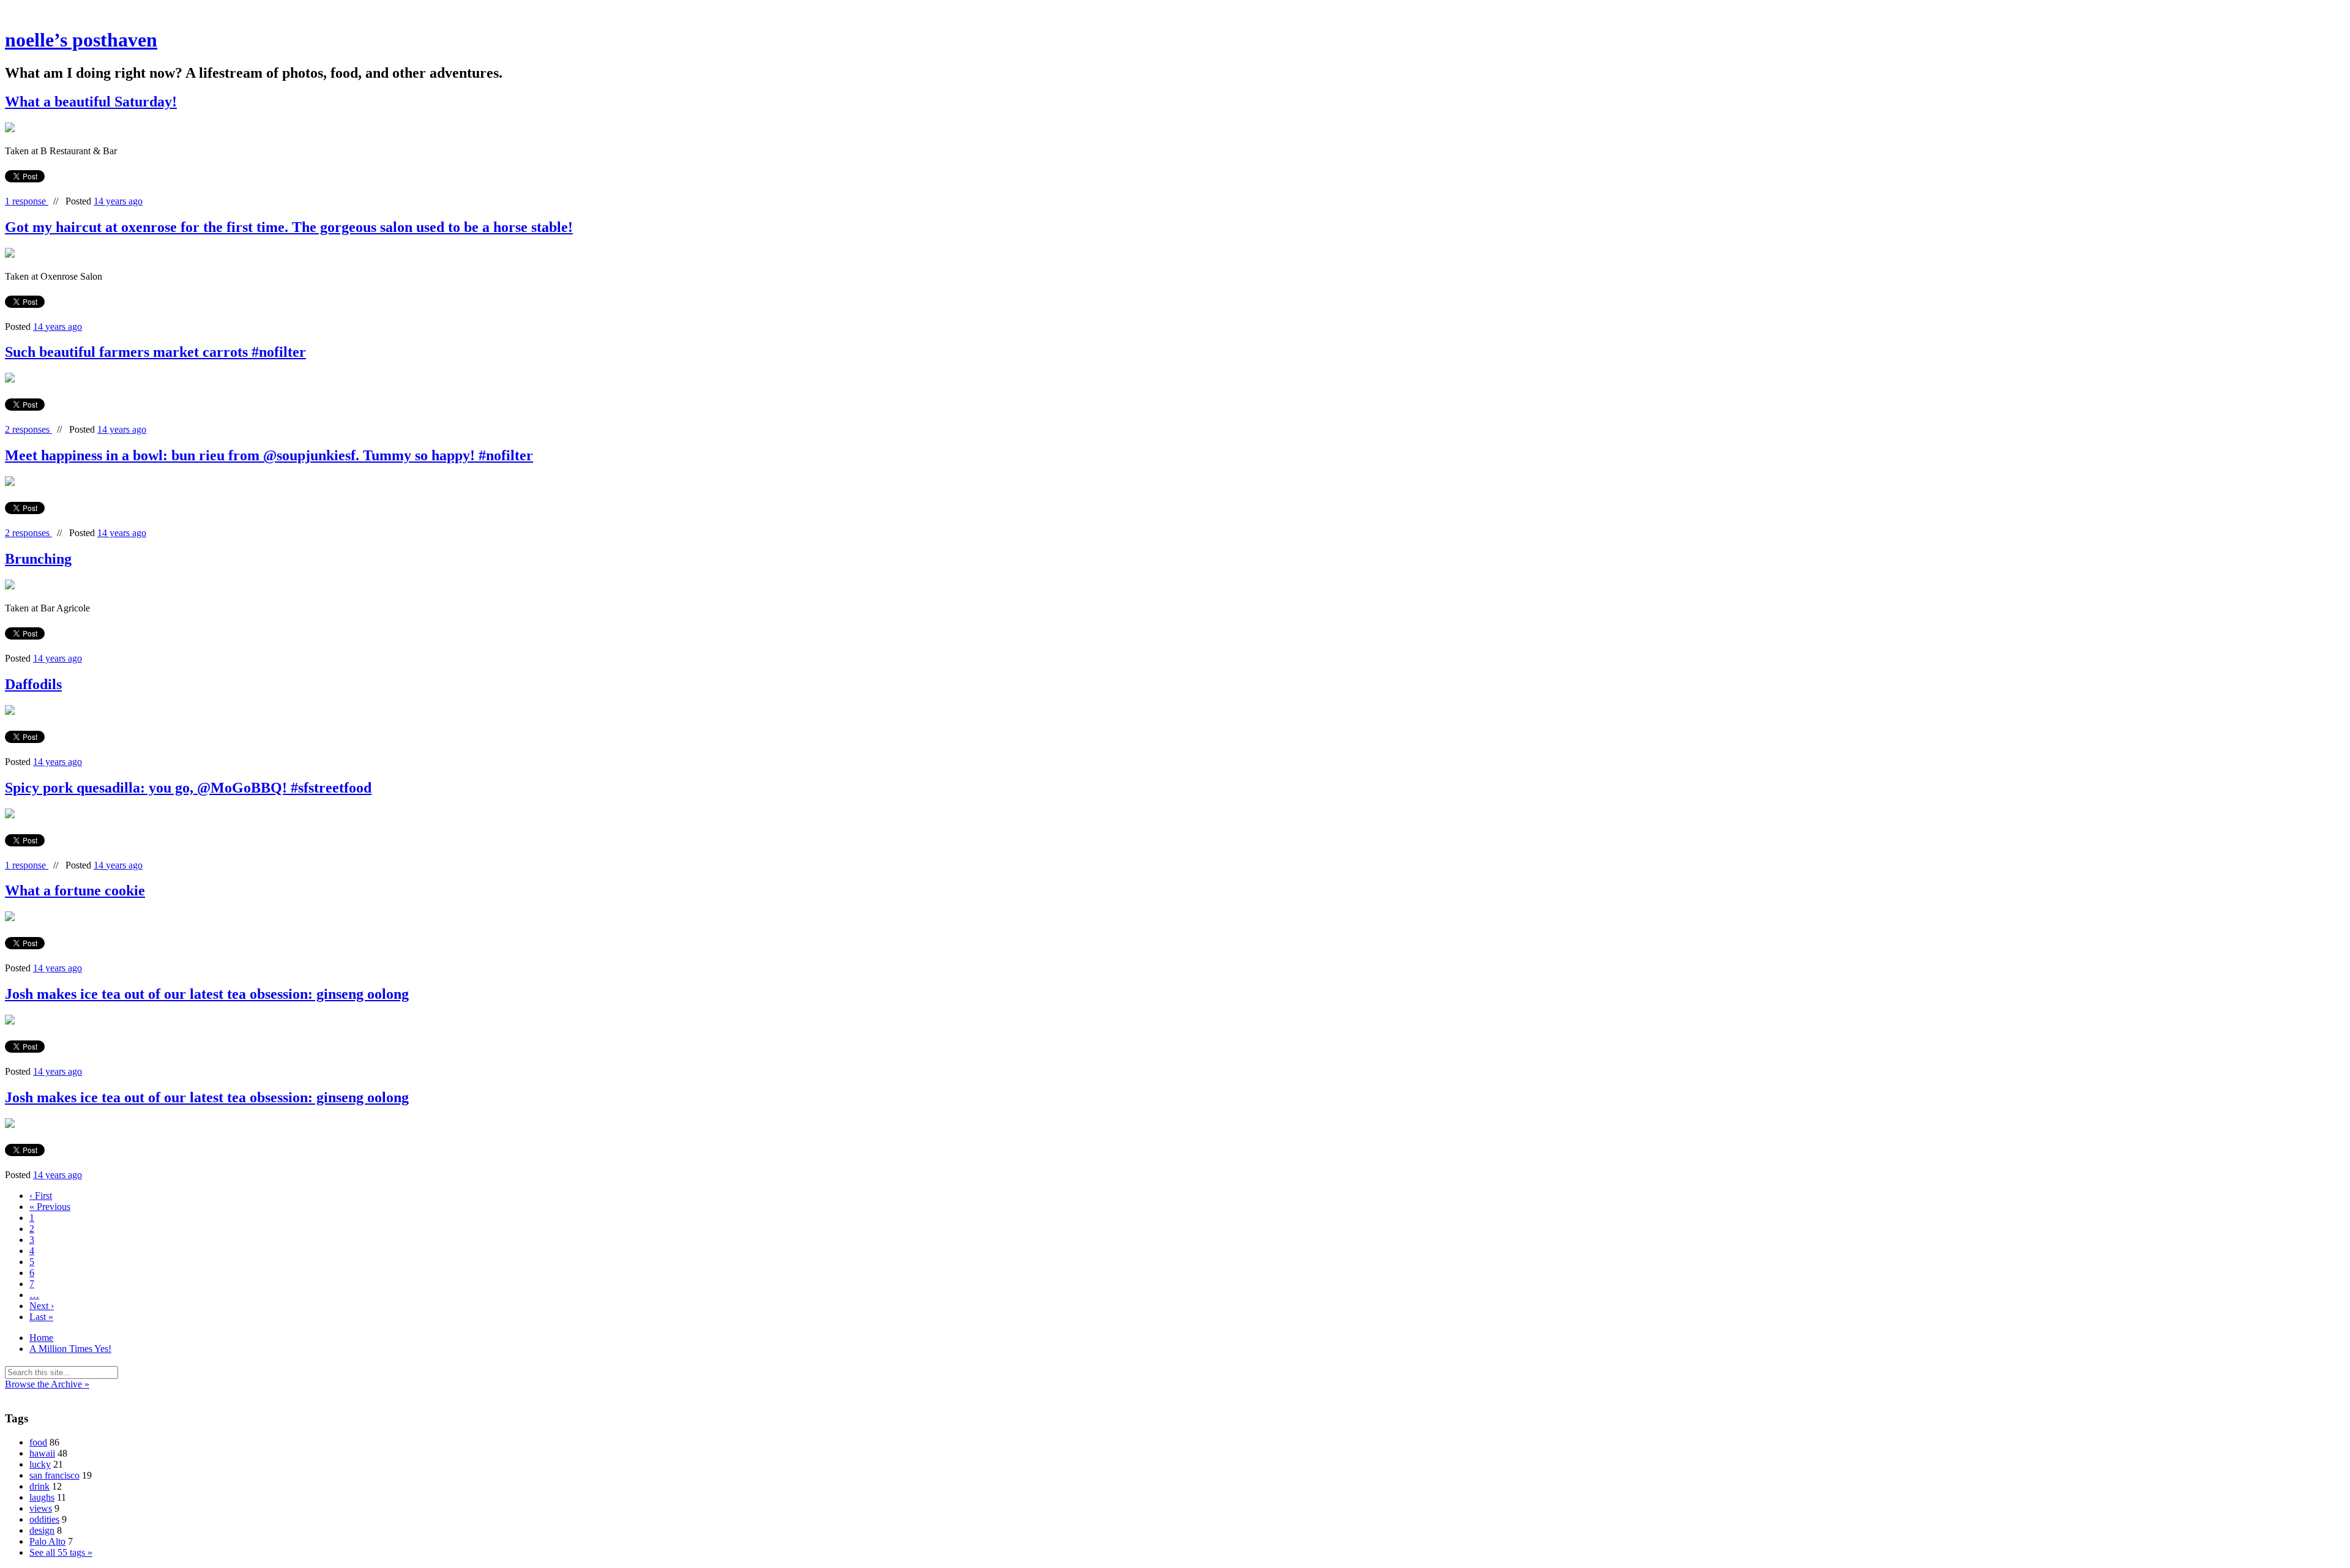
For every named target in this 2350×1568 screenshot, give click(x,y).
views (41, 1508)
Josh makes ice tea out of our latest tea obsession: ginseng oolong (207, 994)
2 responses (28, 429)
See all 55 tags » (61, 1552)
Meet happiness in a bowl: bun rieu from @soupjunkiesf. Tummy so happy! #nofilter (269, 455)
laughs (42, 1497)
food (38, 1442)
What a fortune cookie (75, 890)
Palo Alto (47, 1541)
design (42, 1530)
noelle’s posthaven (81, 40)
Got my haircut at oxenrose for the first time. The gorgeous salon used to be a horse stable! (289, 227)
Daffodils (33, 684)
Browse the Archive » (47, 1384)
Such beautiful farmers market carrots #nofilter (155, 352)
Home (41, 1338)
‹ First (41, 1196)
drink (39, 1486)
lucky (40, 1464)
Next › (42, 1306)
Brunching (38, 559)
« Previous (50, 1207)
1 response (27, 201)
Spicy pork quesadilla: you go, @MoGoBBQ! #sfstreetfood (188, 788)
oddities (44, 1519)
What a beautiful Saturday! (91, 102)
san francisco (54, 1475)
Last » (41, 1317)
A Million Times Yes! (70, 1349)
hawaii (42, 1453)
